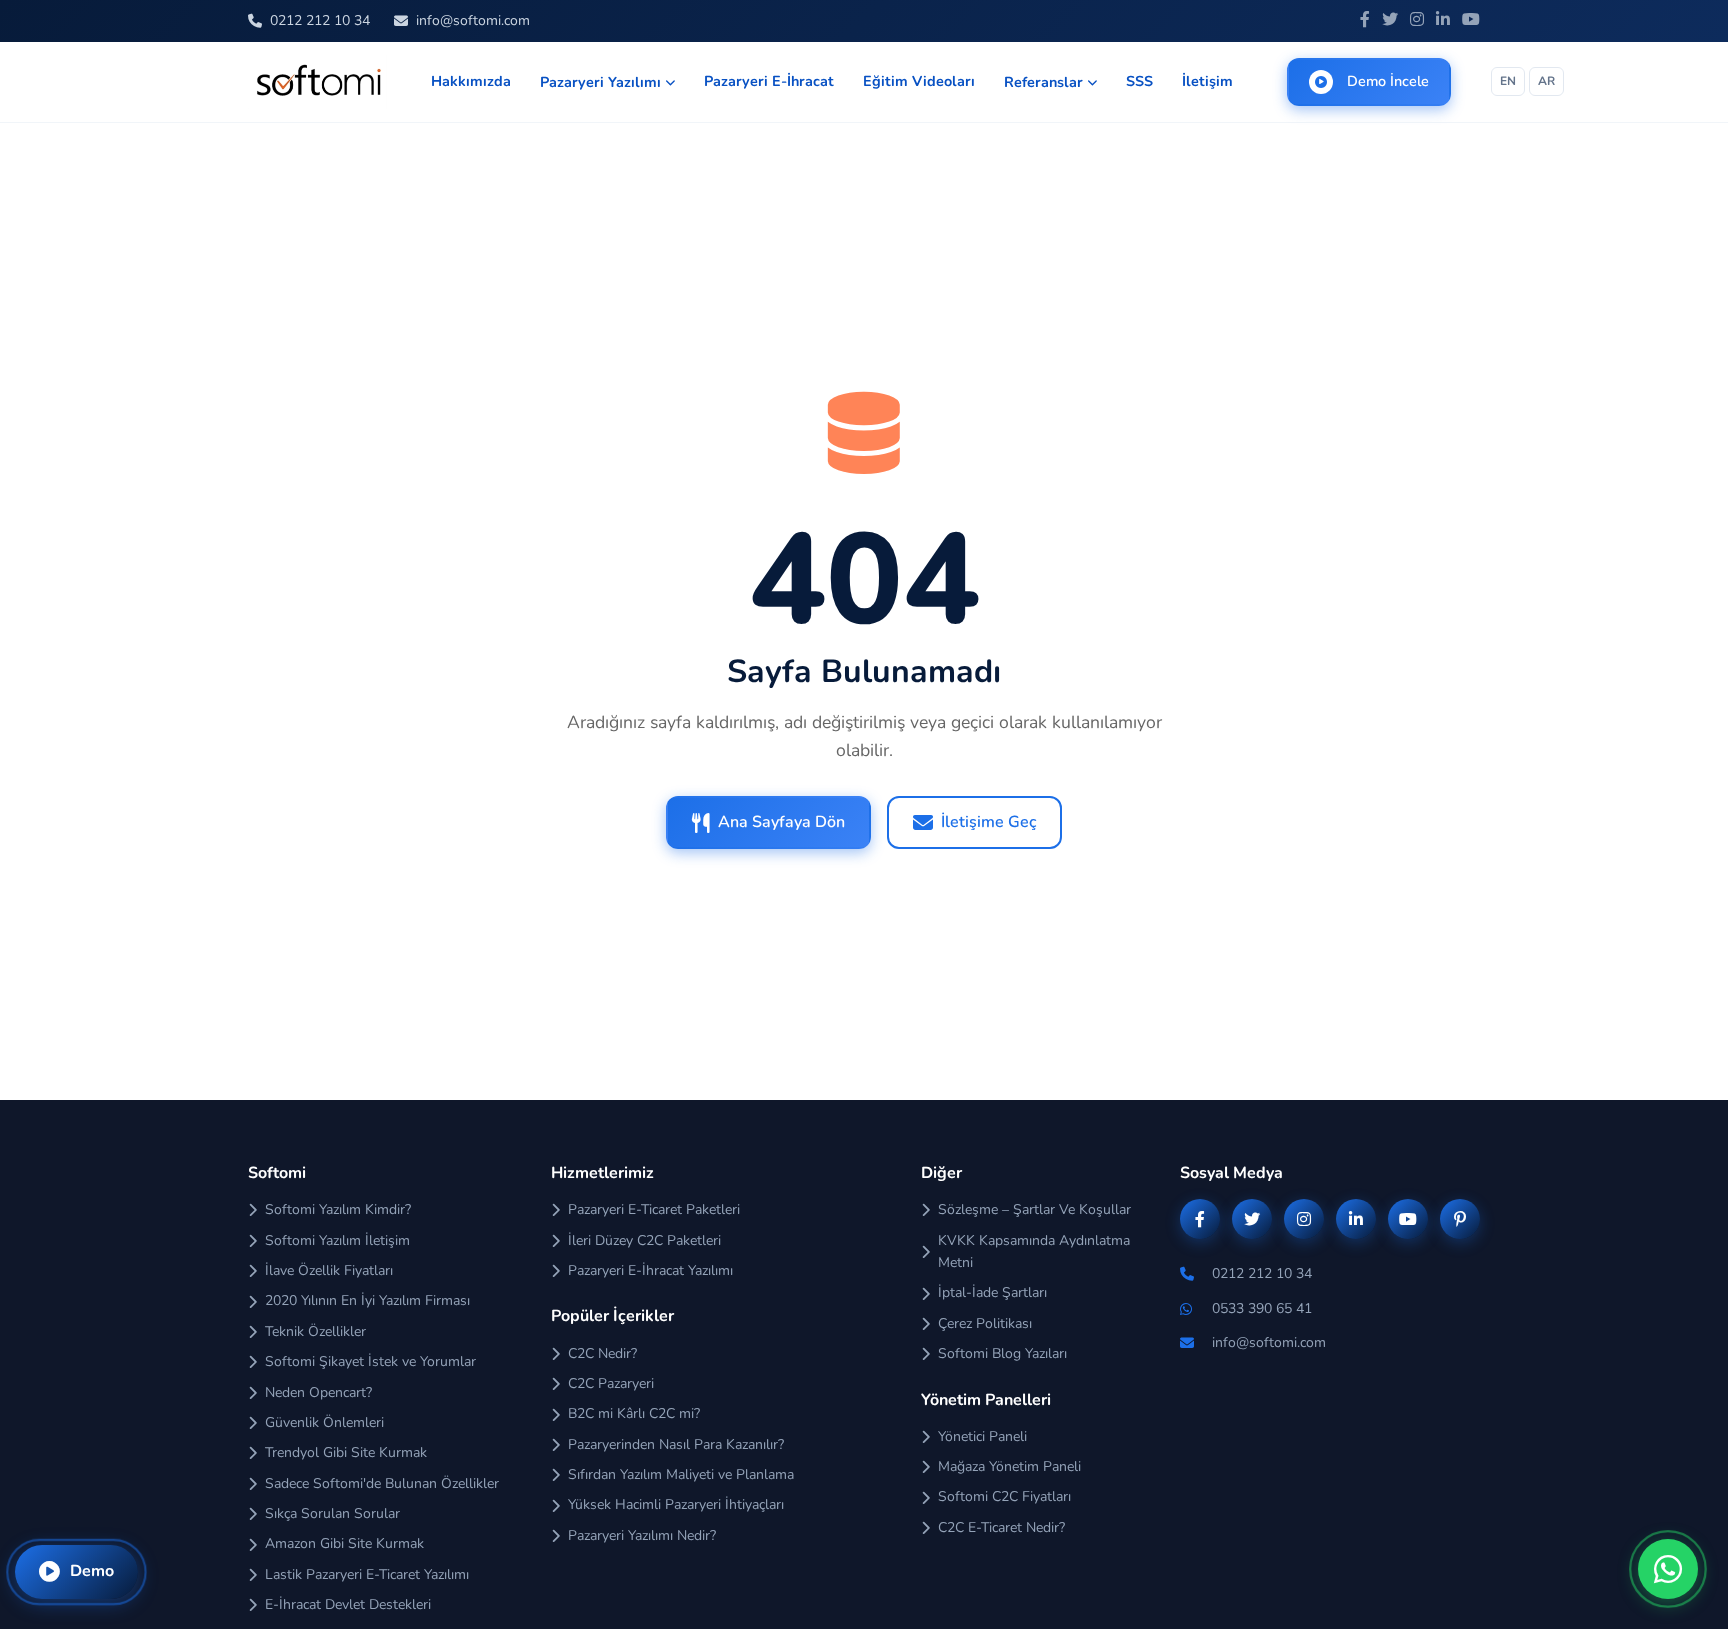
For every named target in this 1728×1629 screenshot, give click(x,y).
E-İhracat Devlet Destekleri (348, 1604)
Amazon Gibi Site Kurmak (344, 1543)
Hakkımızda (471, 81)
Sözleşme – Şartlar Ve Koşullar (1034, 1209)
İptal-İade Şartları (992, 1292)
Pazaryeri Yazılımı (600, 82)
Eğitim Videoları (919, 81)
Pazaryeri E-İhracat (769, 81)
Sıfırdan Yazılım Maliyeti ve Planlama (681, 1474)
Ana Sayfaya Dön (781, 822)
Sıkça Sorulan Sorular (332, 1513)
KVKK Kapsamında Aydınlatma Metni (1034, 1251)
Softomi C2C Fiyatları (1004, 1496)
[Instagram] (1417, 21)
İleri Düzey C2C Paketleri (644, 1240)
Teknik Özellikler (315, 1331)
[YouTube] (1471, 21)
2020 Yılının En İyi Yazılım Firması (367, 1300)
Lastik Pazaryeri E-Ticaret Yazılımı (367, 1574)
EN (1508, 81)
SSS (1139, 81)
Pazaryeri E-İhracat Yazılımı (650, 1270)
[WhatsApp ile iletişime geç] (1668, 1569)
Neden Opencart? (318, 1392)
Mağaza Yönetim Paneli (1009, 1466)
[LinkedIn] (1443, 21)
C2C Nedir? (602, 1353)
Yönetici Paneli (982, 1436)
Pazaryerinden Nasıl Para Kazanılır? (676, 1444)
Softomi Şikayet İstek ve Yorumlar (370, 1361)
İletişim (1207, 81)
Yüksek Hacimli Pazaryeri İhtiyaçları (676, 1504)
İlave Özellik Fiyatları (329, 1270)
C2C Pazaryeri (611, 1383)
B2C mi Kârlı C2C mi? (634, 1413)
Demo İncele (1388, 81)
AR (1546, 81)
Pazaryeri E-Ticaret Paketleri (654, 1209)
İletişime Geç (988, 822)
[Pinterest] (1460, 1219)
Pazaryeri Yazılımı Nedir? (642, 1535)
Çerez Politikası (985, 1323)
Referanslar (1043, 82)
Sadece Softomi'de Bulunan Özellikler (382, 1483)
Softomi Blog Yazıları (1002, 1353)
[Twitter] (1390, 21)
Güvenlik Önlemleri (324, 1422)
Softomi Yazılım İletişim (337, 1240)
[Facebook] (1365, 21)
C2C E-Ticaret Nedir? (1001, 1527)
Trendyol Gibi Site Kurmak (346, 1452)
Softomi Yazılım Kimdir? (338, 1209)
